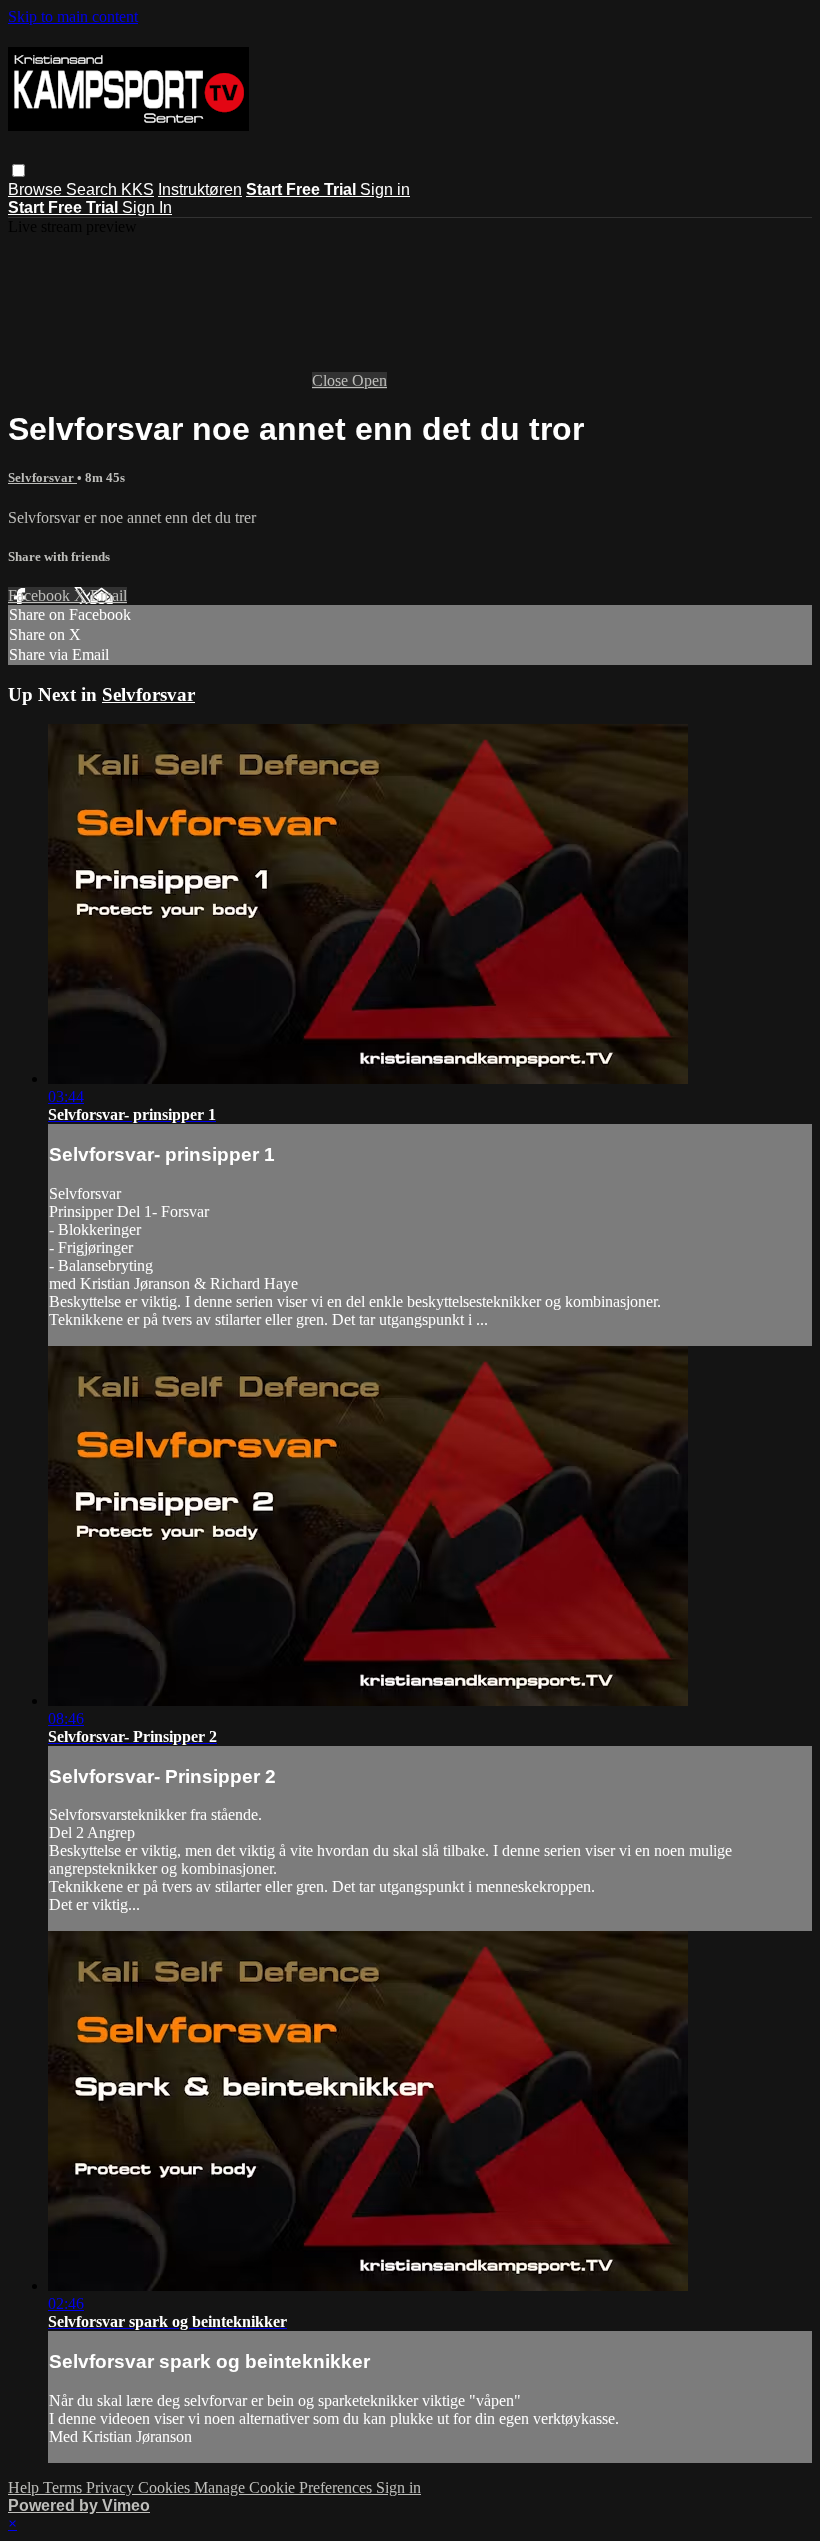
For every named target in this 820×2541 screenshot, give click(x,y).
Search (93, 189)
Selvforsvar (42, 477)
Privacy (112, 2487)
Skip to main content (73, 16)
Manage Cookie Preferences (285, 2487)
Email (108, 595)
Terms (64, 2487)
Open (369, 380)
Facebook (41, 595)
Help (25, 2487)
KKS (137, 189)
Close (332, 380)
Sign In (147, 207)
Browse (37, 189)
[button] (18, 170)
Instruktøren (200, 189)
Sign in (385, 189)
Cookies (166, 2487)
